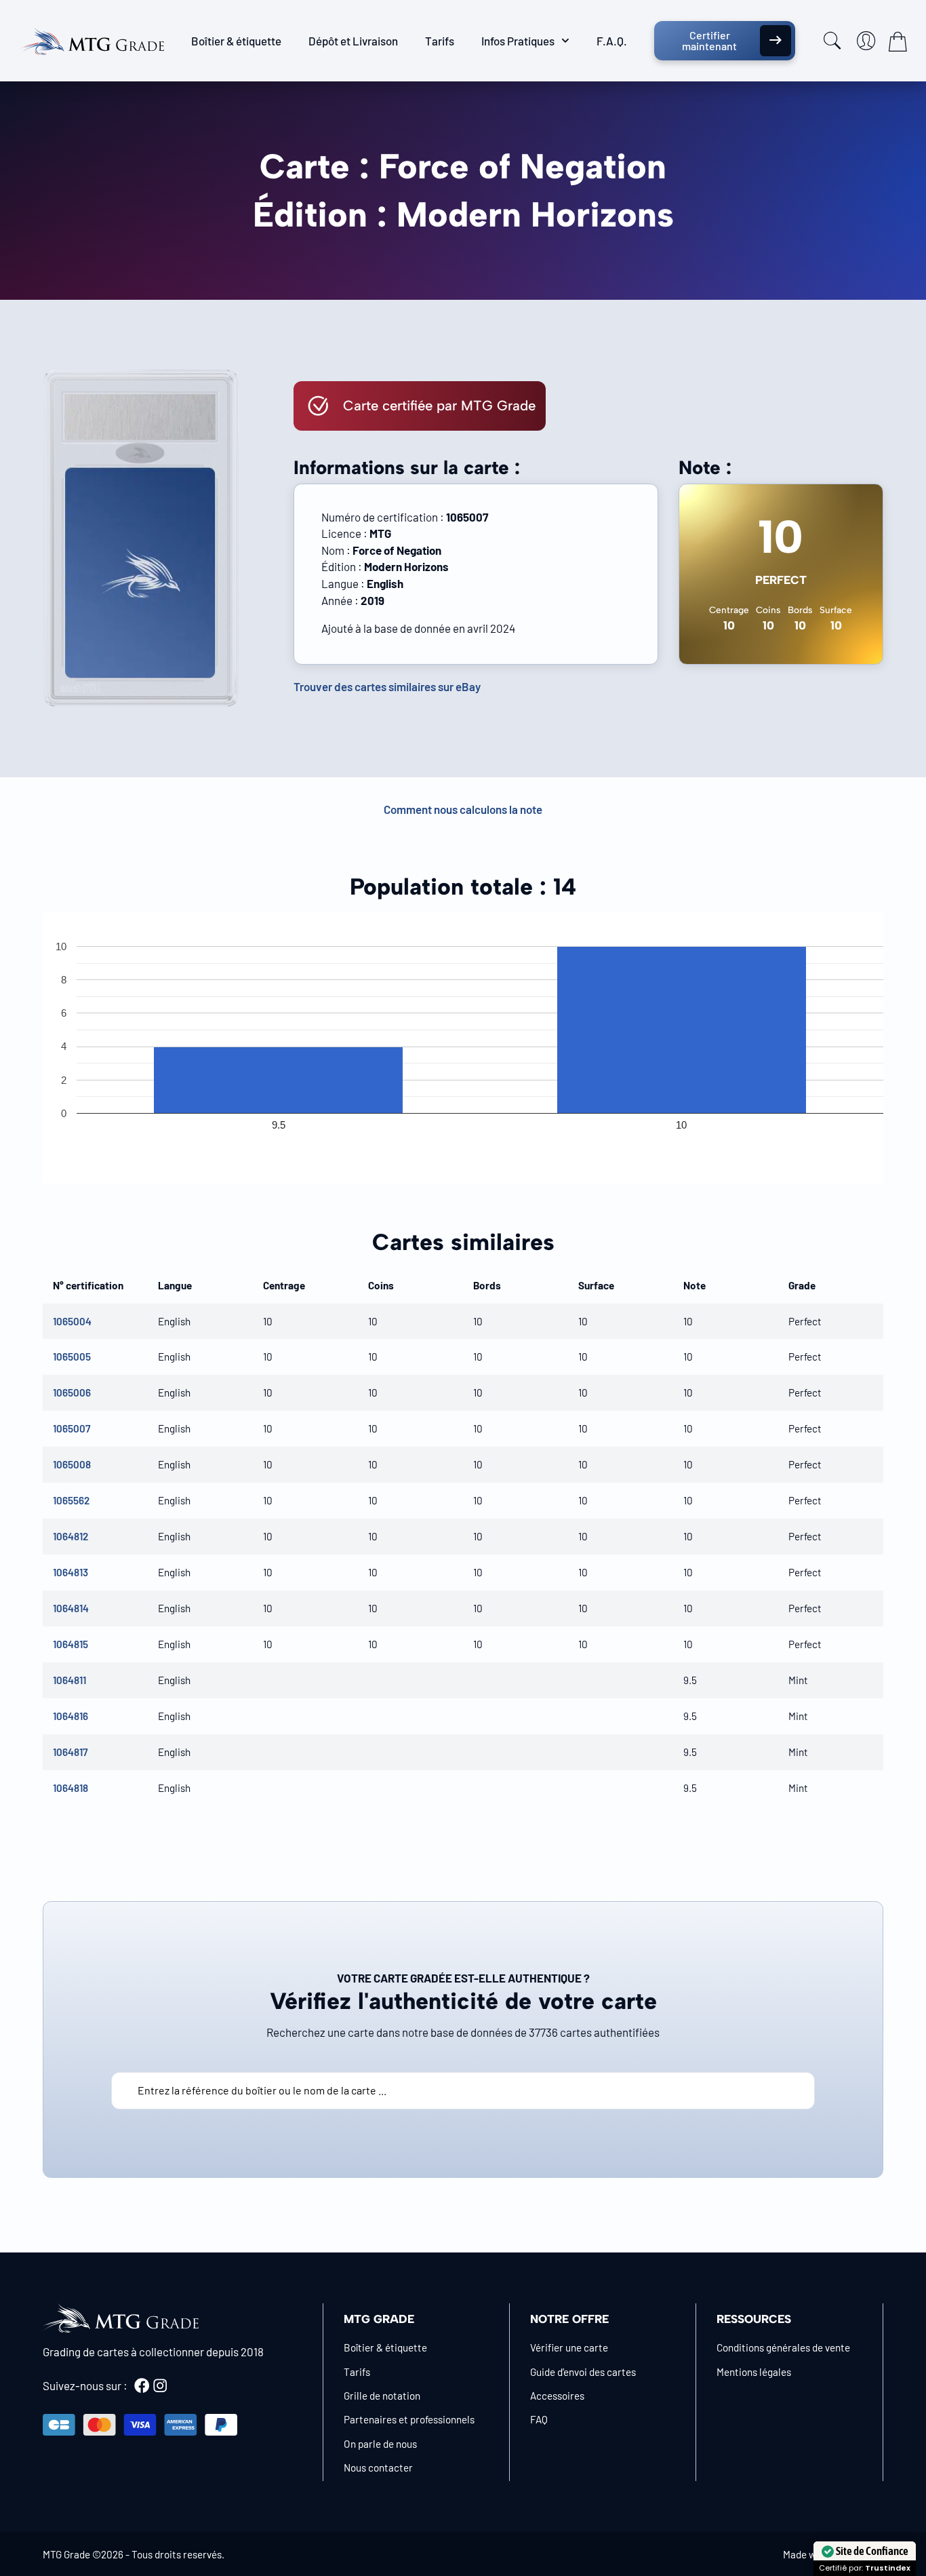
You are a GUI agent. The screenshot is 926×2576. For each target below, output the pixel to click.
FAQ (539, 2419)
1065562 (71, 1500)
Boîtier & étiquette (236, 41)
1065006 (72, 1392)
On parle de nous (380, 2444)
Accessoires (557, 2396)
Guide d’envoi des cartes (583, 2372)
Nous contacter (378, 2467)
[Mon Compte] (866, 41)
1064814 (71, 1608)
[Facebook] (142, 2385)
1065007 (72, 1428)
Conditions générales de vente (783, 2347)
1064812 (71, 1536)
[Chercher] (832, 41)
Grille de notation (382, 2396)
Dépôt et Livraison (353, 41)
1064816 (71, 1716)
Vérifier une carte (569, 2347)
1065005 (72, 1357)
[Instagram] (160, 2385)
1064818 (71, 1788)
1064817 (70, 1752)
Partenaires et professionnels (409, 2419)
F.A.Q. (612, 41)
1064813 (71, 1572)
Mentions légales (754, 2372)
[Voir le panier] (898, 41)
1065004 (72, 1321)
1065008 (72, 1464)
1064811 (69, 1680)
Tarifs (440, 41)
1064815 (71, 1644)
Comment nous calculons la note (463, 809)
